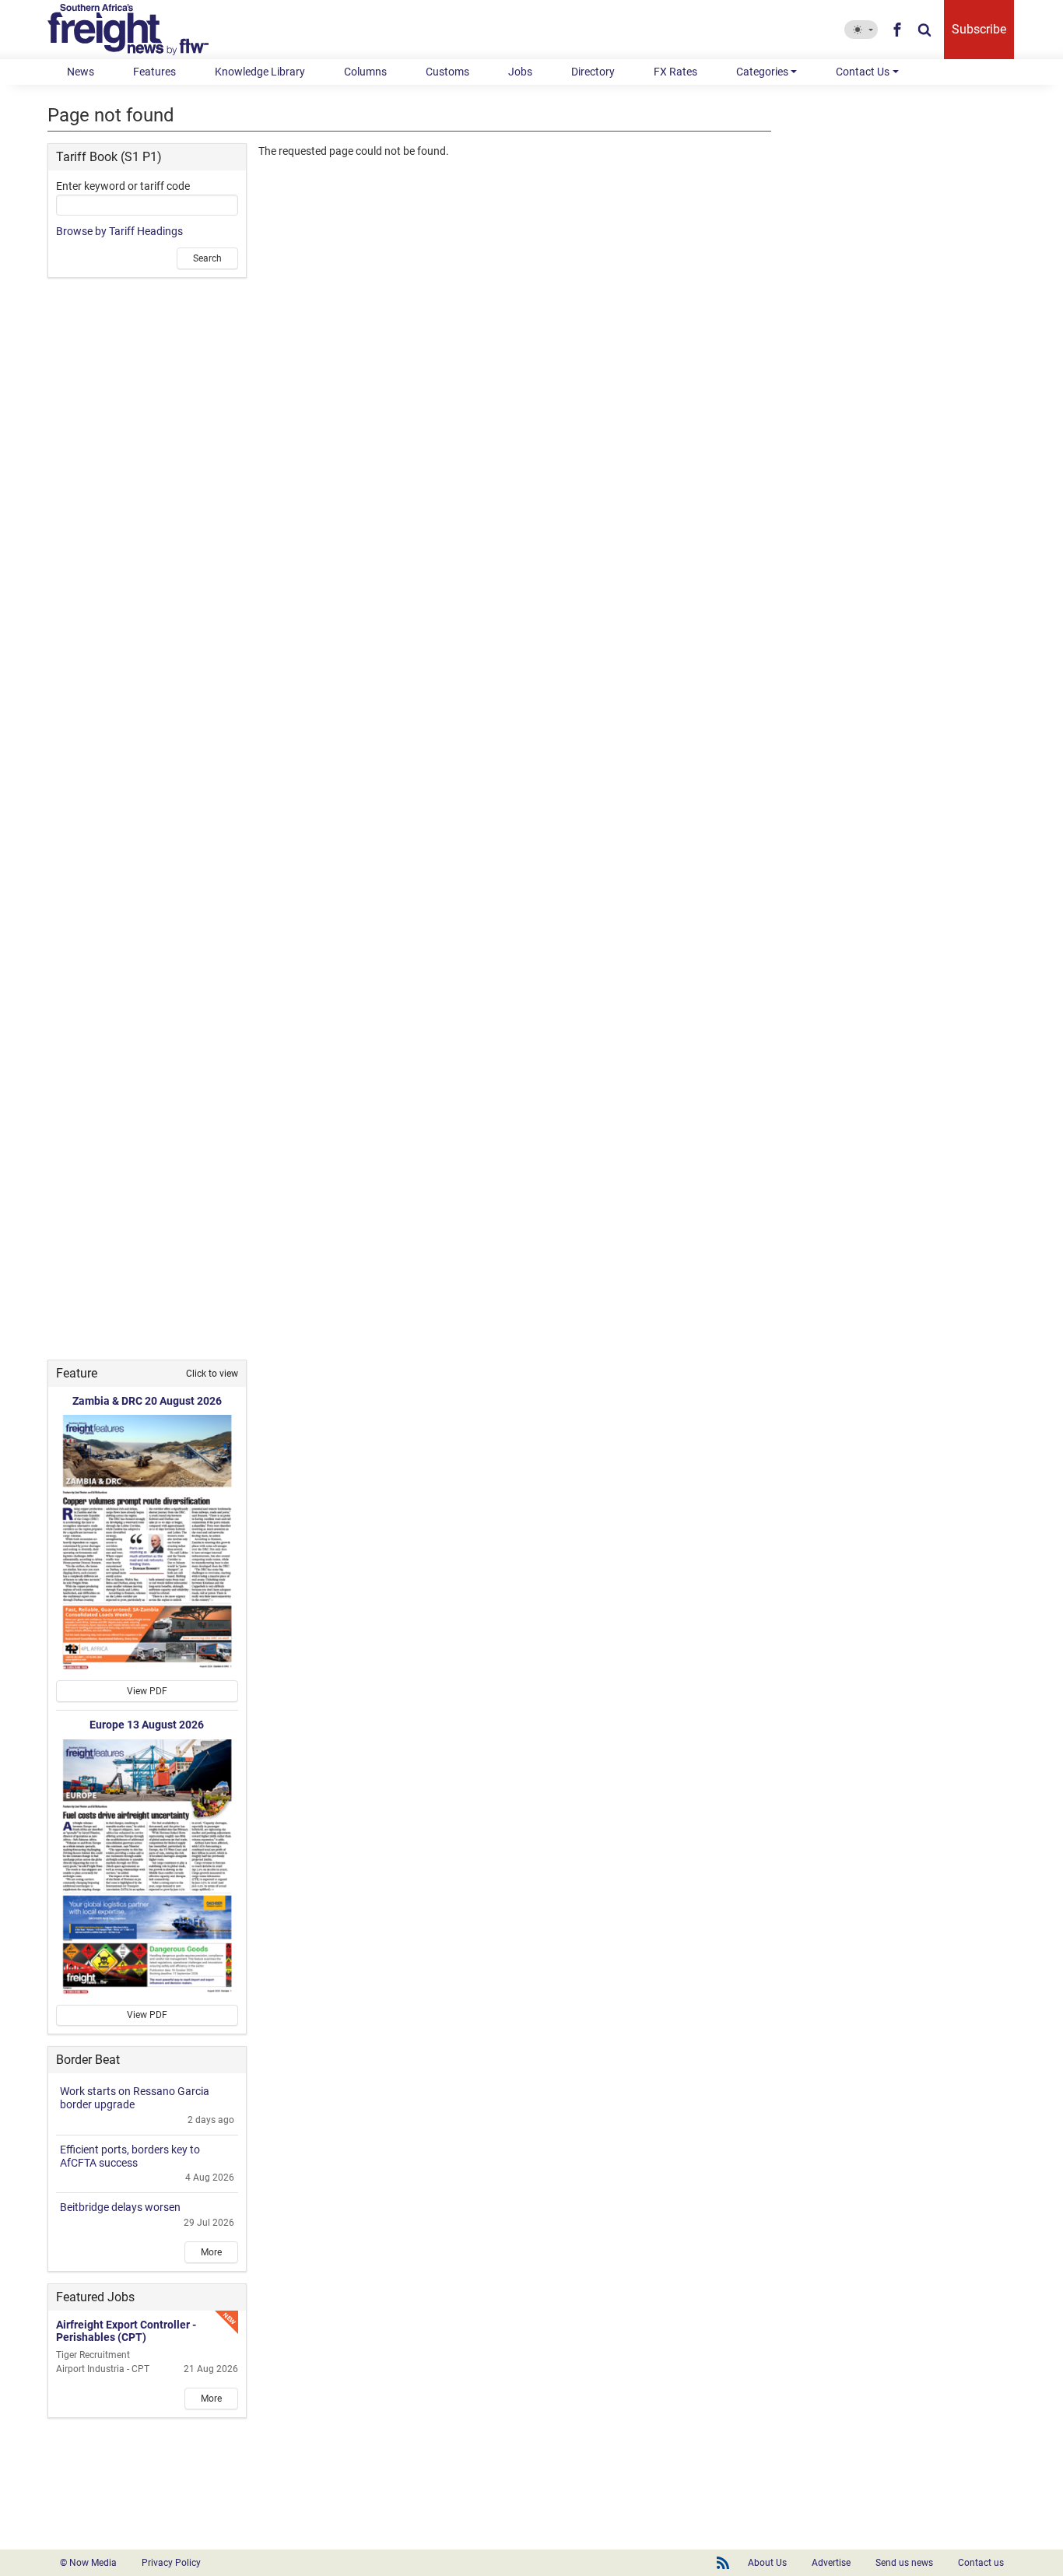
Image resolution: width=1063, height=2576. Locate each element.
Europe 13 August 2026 (147, 1725)
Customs (447, 72)
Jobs (520, 72)
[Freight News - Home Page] (137, 30)
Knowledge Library (260, 72)
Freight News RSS (723, 2563)
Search (207, 258)
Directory (593, 72)
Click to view (212, 1374)
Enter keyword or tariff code (123, 186)
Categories (762, 72)
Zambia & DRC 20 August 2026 (147, 1401)
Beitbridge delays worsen (120, 2207)
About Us (767, 2563)
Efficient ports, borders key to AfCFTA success (130, 2156)
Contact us (981, 2563)
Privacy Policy (171, 2563)
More (211, 2252)
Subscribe (979, 29)
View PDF (147, 1691)
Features (154, 72)
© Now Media (88, 2563)
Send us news (904, 2563)
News (81, 72)
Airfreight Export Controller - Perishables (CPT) (126, 2331)
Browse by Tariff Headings (119, 231)
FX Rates (675, 72)
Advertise (831, 2563)
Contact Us (863, 72)
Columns (365, 72)
